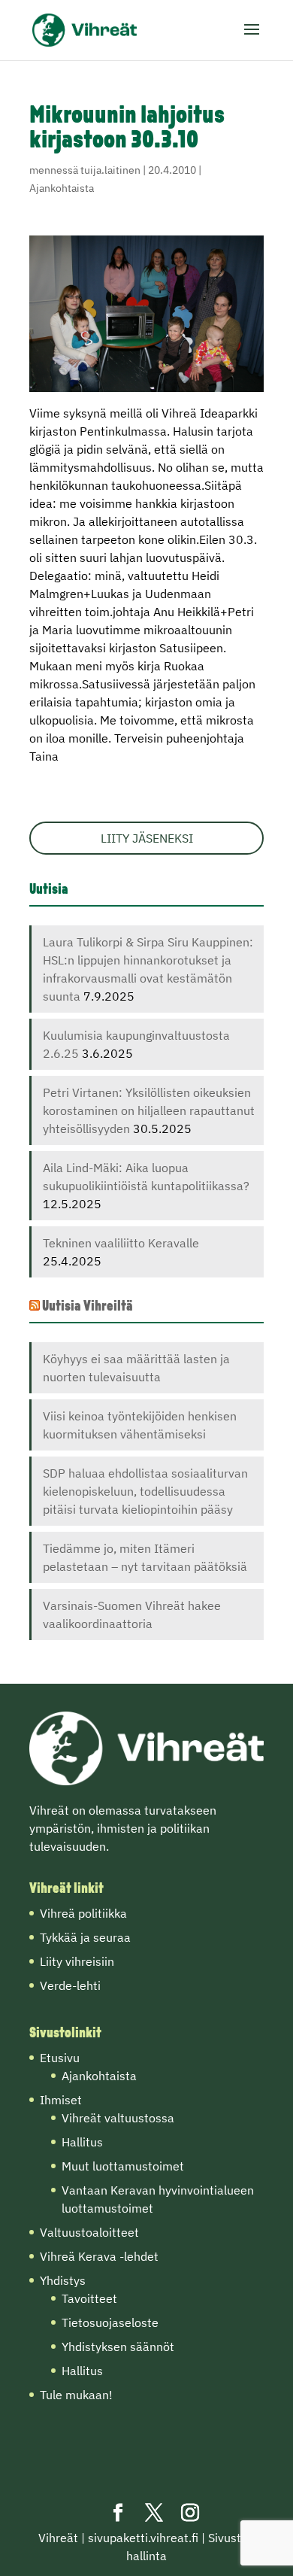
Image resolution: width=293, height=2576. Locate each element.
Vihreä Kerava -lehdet (99, 2256)
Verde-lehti (70, 1985)
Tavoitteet (89, 2298)
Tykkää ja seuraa (85, 1937)
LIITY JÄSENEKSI (147, 838)
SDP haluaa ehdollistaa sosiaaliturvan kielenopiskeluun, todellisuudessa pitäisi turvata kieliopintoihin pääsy (145, 1491)
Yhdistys (63, 2280)
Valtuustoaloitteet (89, 2232)
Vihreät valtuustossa (118, 2118)
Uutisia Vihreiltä (88, 1307)
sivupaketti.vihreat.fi (143, 2538)
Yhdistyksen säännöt (118, 2347)
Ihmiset (61, 2100)
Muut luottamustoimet (123, 2166)
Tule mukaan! (76, 2395)
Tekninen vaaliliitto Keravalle (121, 1243)
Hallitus (82, 2142)
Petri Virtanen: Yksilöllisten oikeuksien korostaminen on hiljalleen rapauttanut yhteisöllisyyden (149, 1110)
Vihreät (58, 2538)
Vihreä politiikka (83, 1913)
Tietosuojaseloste (110, 2322)
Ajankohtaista (62, 188)
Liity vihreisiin (77, 1961)
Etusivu (60, 2058)
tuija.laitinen (110, 170)
